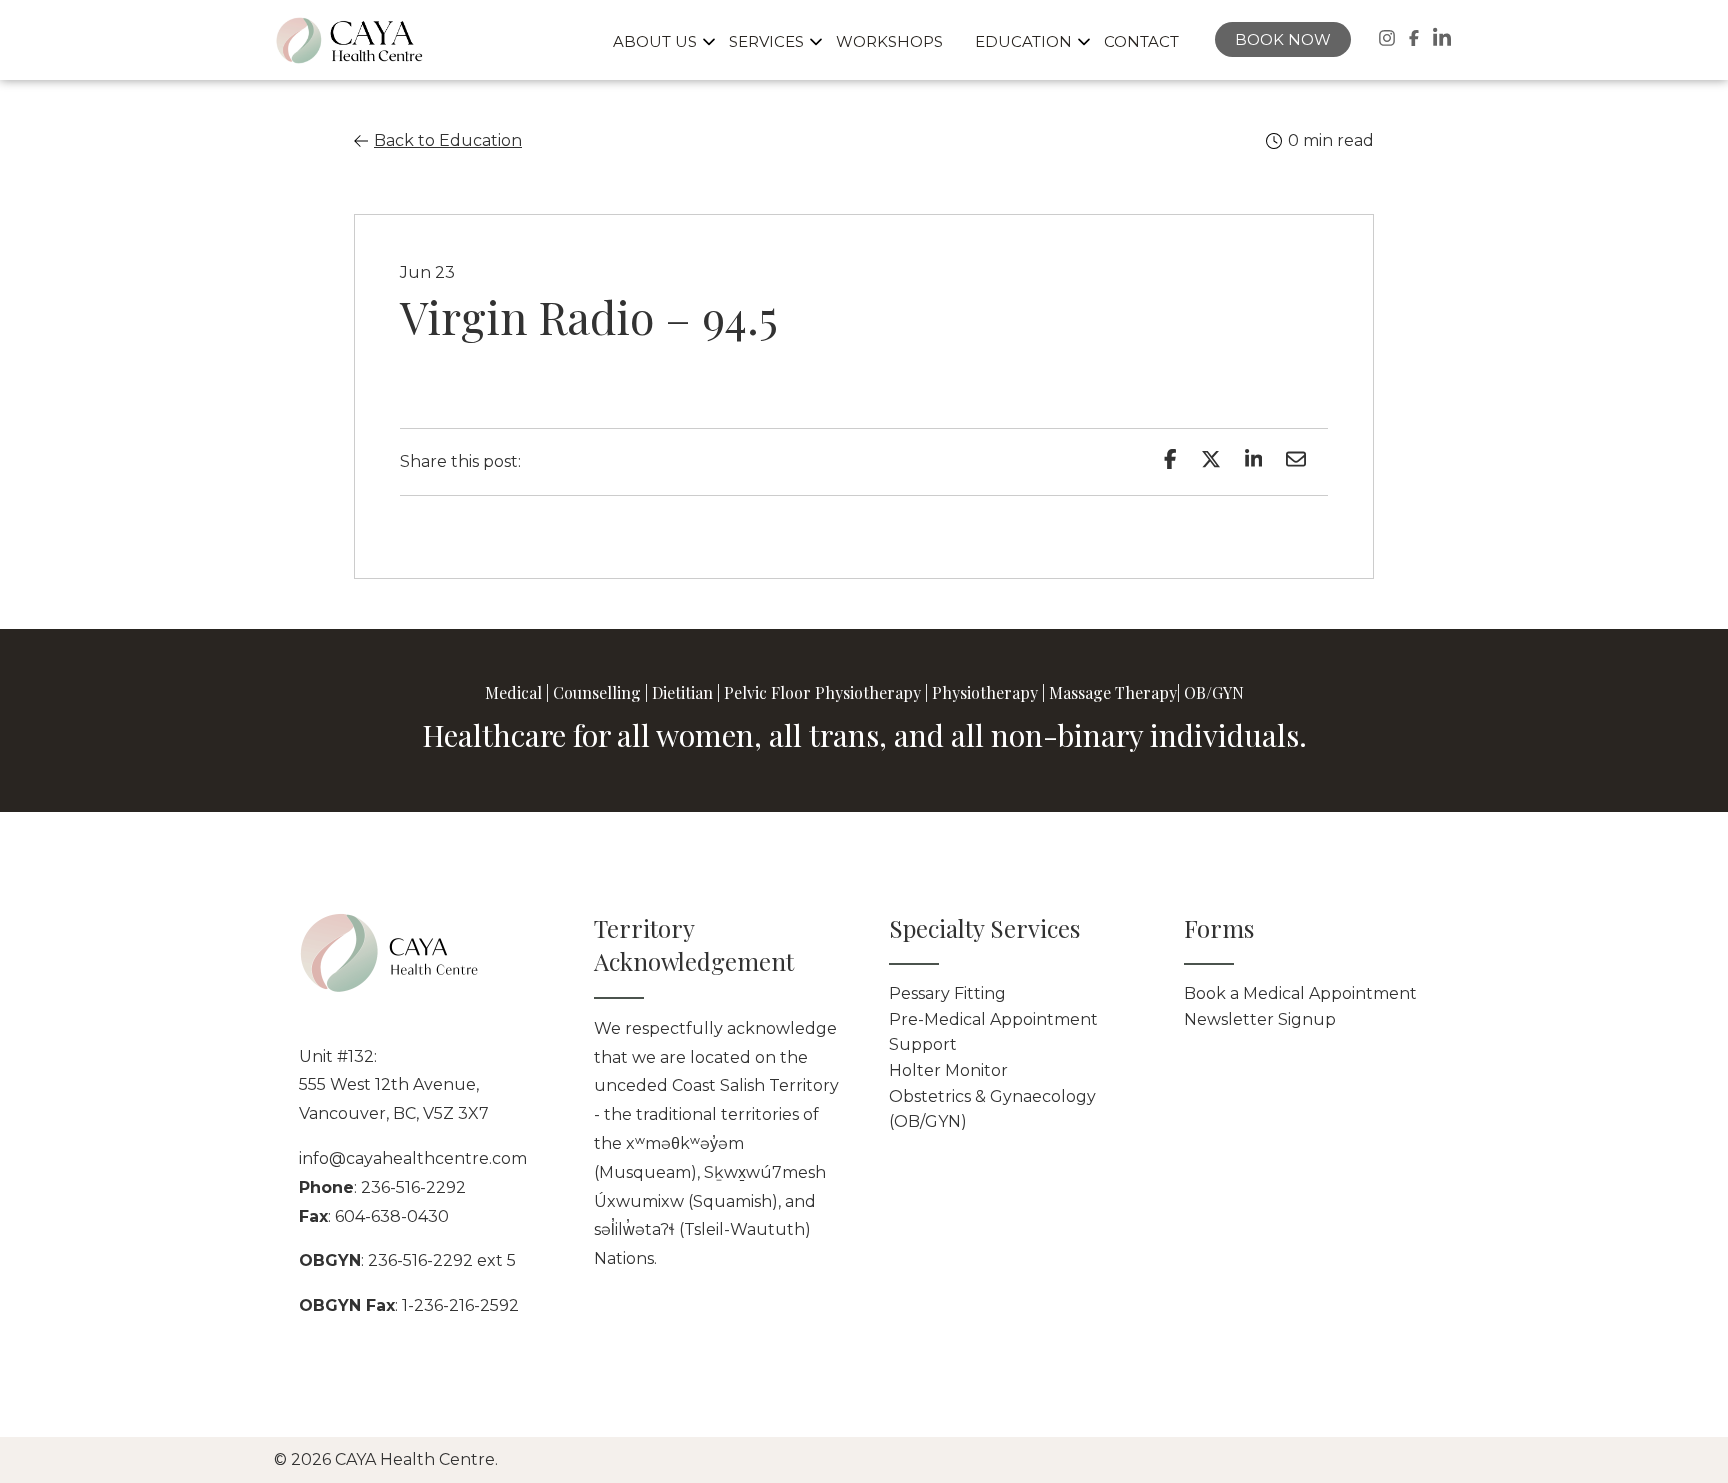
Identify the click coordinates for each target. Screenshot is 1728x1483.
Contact (1141, 41)
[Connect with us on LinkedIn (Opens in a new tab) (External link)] (1442, 38)
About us (655, 41)
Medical (513, 692)
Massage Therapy (1113, 692)
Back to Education (448, 140)
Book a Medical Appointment (1300, 993)
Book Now (1283, 39)
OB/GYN (1214, 692)
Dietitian (682, 692)
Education (1023, 41)
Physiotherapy (985, 692)
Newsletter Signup (1260, 1019)
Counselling (597, 692)
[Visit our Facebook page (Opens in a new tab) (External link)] (1414, 38)
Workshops (889, 41)
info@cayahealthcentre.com (413, 1158)
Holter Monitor (948, 1070)
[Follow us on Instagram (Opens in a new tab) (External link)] (1387, 38)
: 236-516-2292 (382, 1187)
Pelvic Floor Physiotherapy (822, 692)
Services (766, 41)
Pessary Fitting (947, 993)
